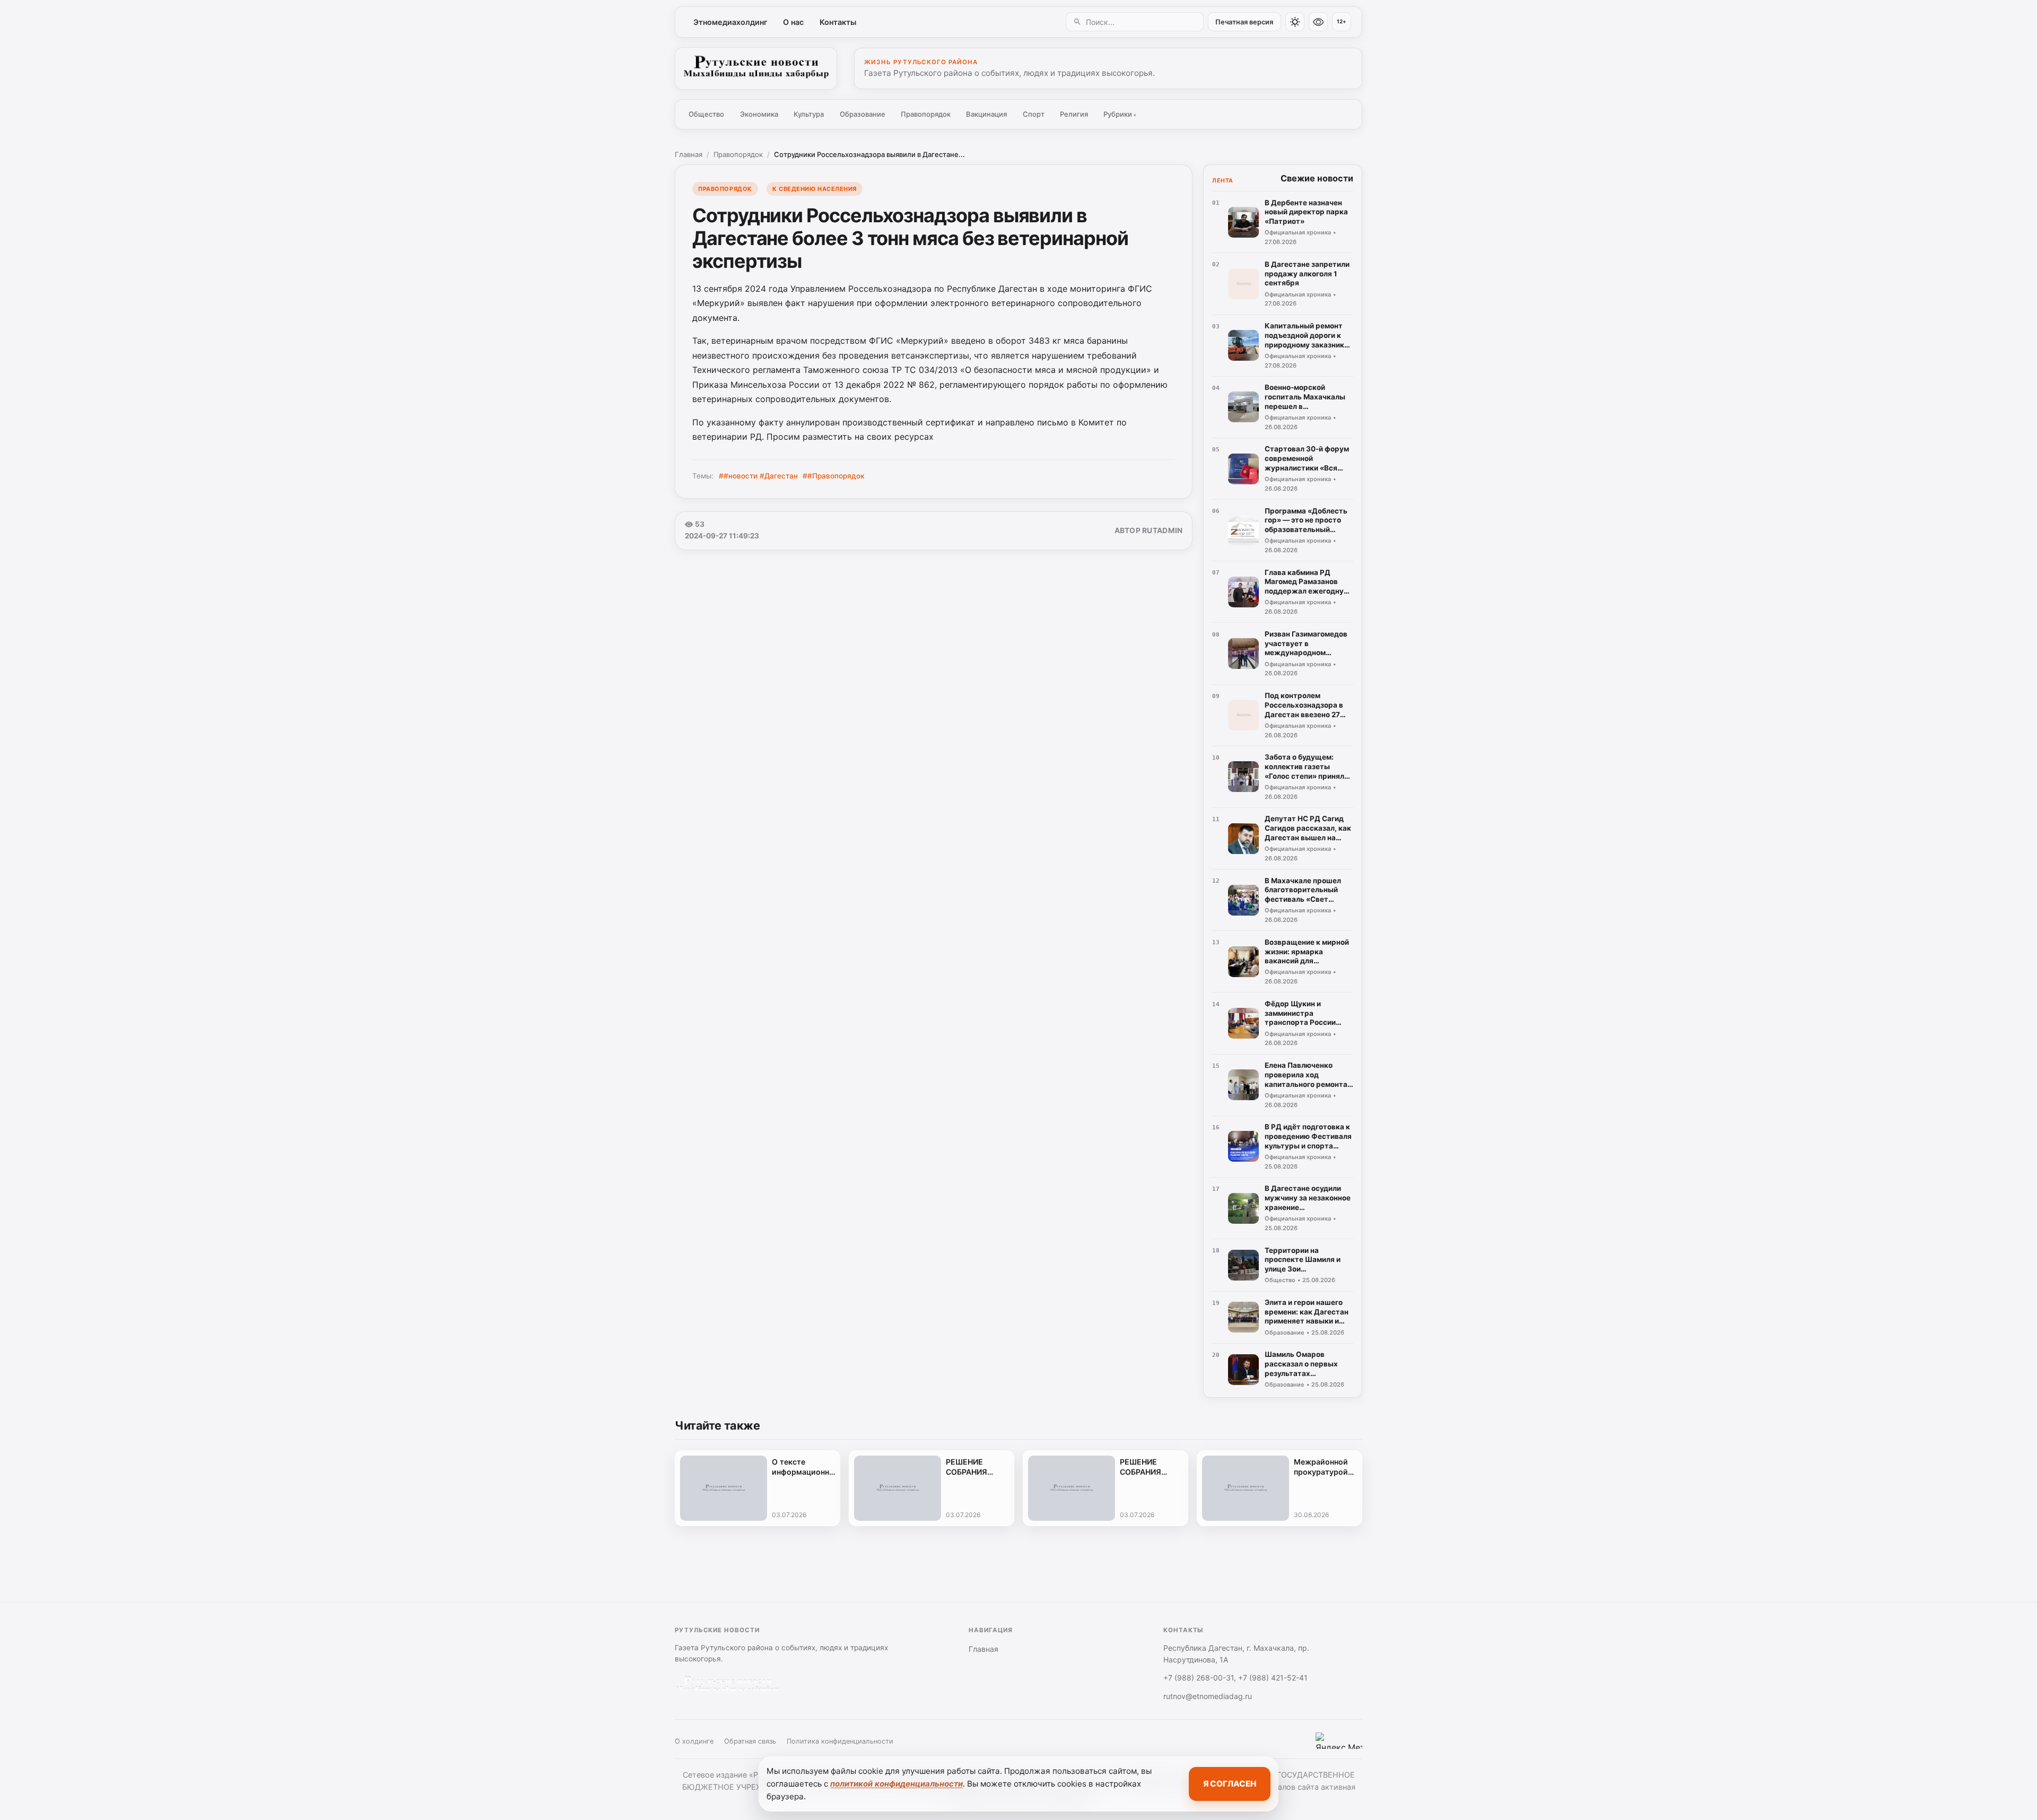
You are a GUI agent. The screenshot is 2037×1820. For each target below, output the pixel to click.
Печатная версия (1244, 22)
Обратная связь (750, 1741)
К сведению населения (815, 189)
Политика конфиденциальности (840, 1741)
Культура (809, 114)
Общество (706, 114)
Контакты (838, 22)
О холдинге (694, 1741)
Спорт (1034, 114)
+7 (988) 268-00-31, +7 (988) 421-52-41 (1235, 1678)
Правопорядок (926, 114)
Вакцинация (986, 114)
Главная (689, 154)
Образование (863, 114)
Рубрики (1120, 114)
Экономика (759, 114)
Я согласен (1230, 1784)
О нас (793, 22)
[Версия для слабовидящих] (1318, 22)
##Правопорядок (834, 476)
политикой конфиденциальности (896, 1784)
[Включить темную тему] (1295, 22)
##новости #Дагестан (758, 476)
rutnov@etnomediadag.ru (1208, 1696)
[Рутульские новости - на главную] (756, 68)
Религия (1074, 114)
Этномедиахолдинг (730, 22)
